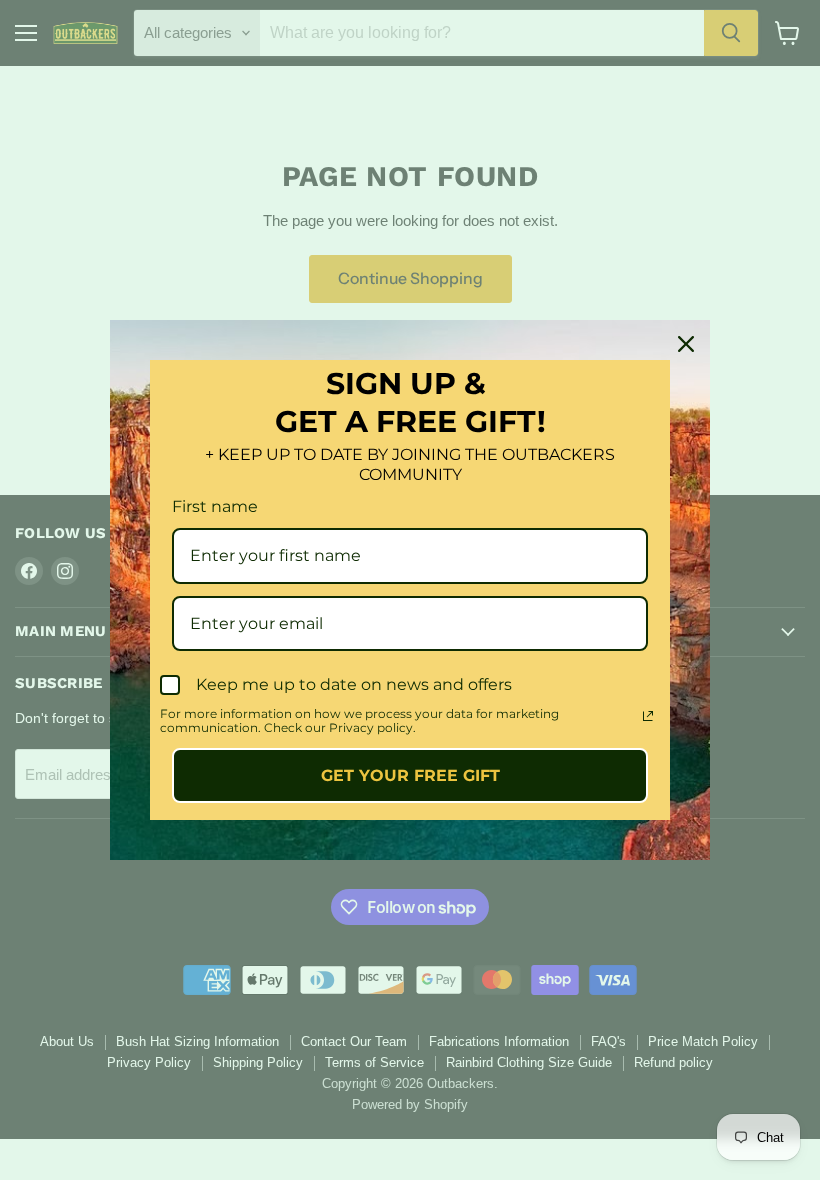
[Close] (686, 344)
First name (215, 506)
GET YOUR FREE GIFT (410, 775)
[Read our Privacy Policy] (648, 716)
